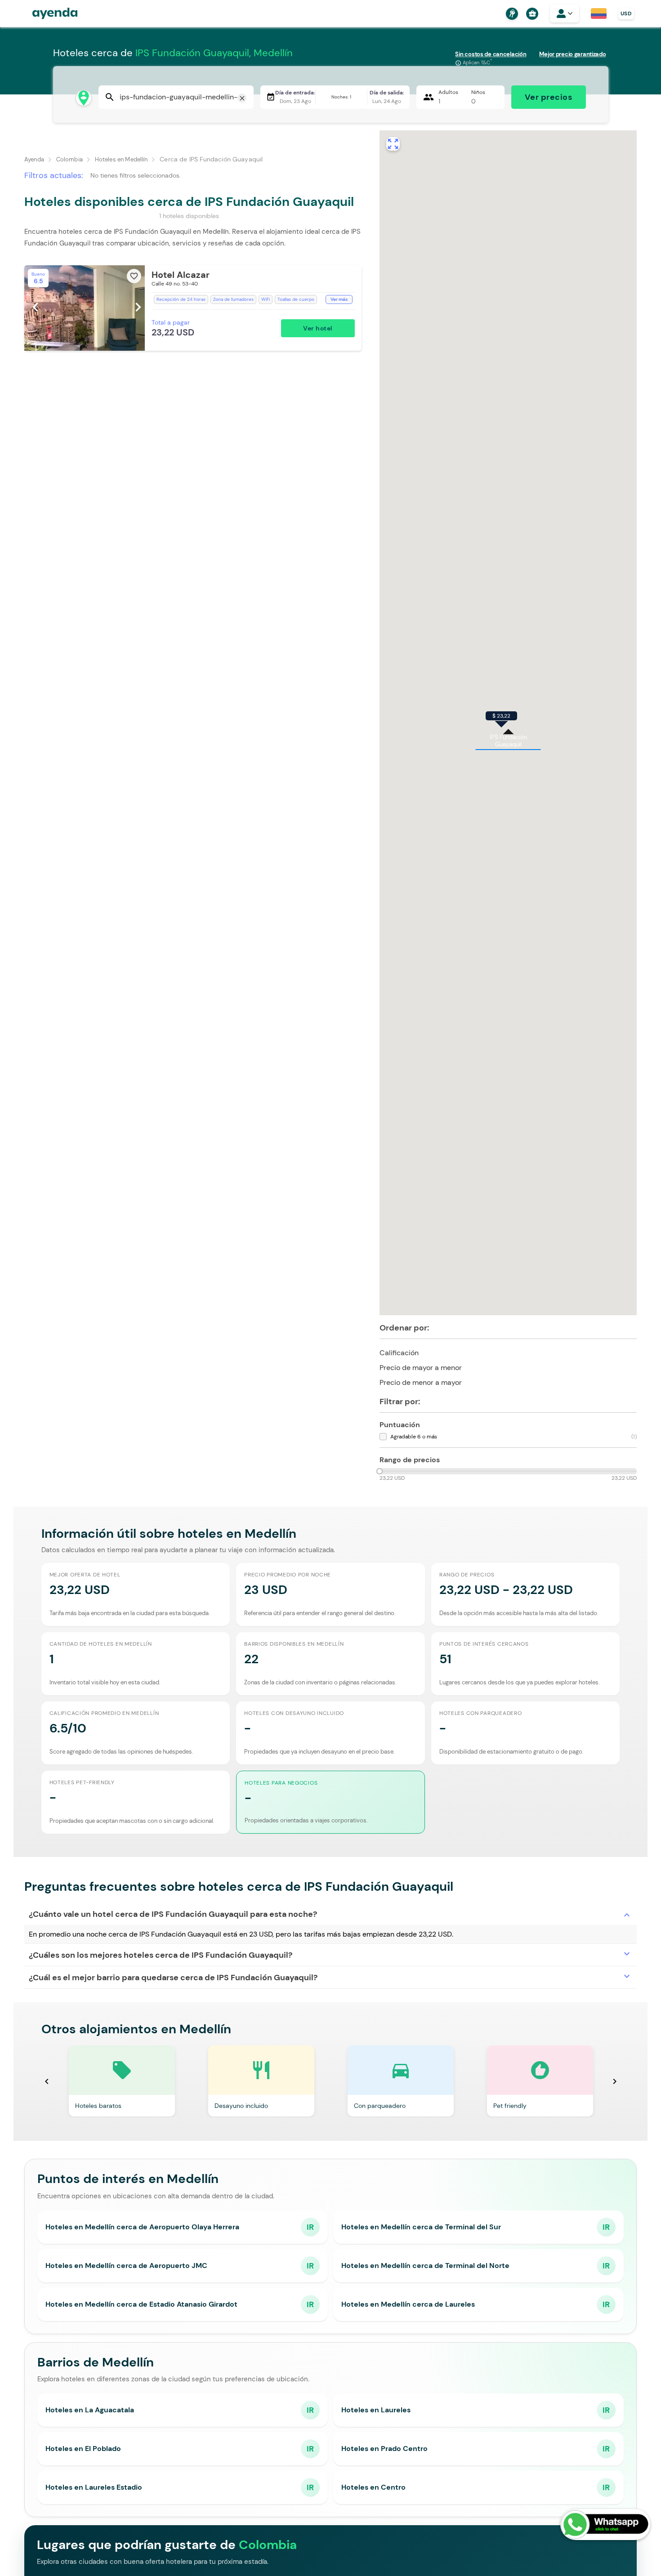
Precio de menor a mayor (428, 1382)
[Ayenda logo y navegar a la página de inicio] (46, 13)
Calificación (406, 1352)
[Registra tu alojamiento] (511, 14)
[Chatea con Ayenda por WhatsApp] (605, 2525)
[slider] (380, 1471)
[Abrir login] (565, 13)
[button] (193, 308)
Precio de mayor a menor (428, 1367)
